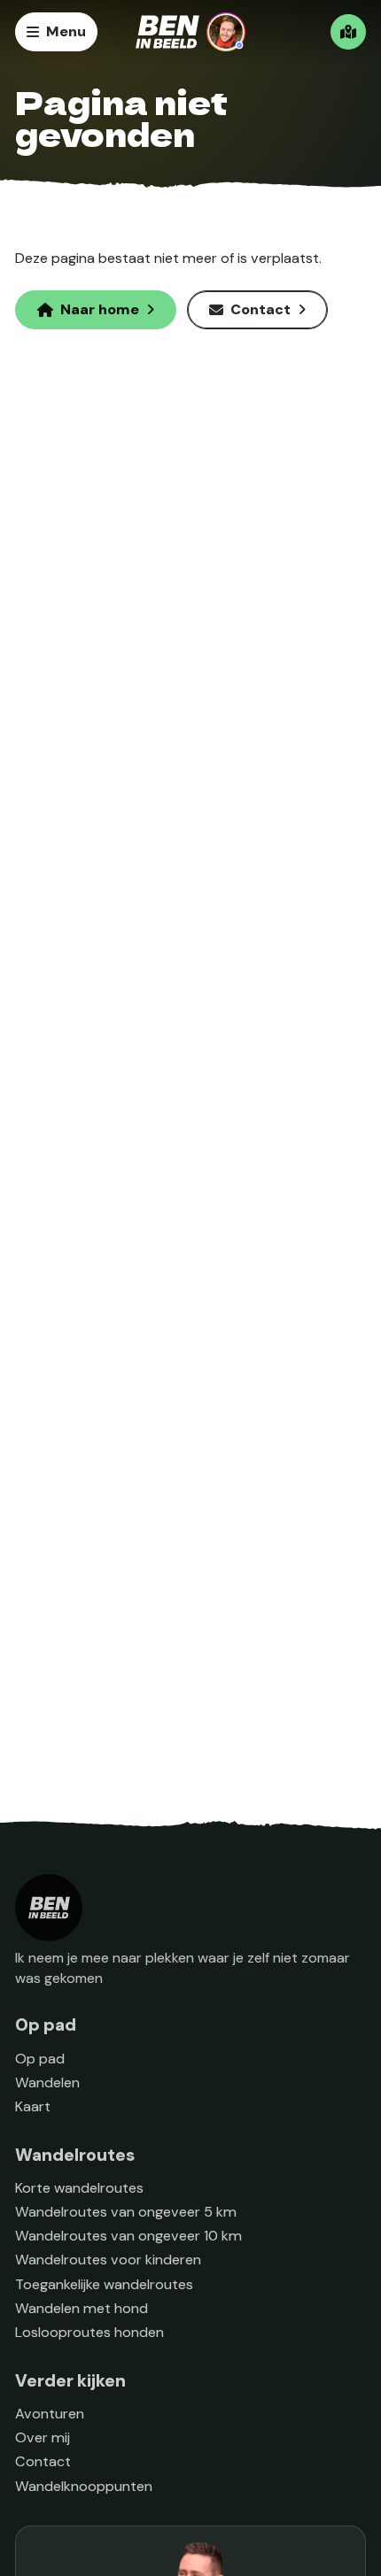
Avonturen (50, 2414)
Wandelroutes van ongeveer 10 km (128, 2236)
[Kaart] (348, 32)
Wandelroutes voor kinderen (108, 2260)
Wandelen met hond (82, 2308)
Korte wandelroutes (79, 2188)
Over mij (43, 2437)
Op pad (40, 2059)
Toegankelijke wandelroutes (104, 2284)
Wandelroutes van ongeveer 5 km (126, 2212)
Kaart (33, 2106)
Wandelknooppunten (84, 2486)
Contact (43, 2461)
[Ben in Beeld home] (190, 32)
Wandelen (47, 2082)
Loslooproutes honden (89, 2332)
